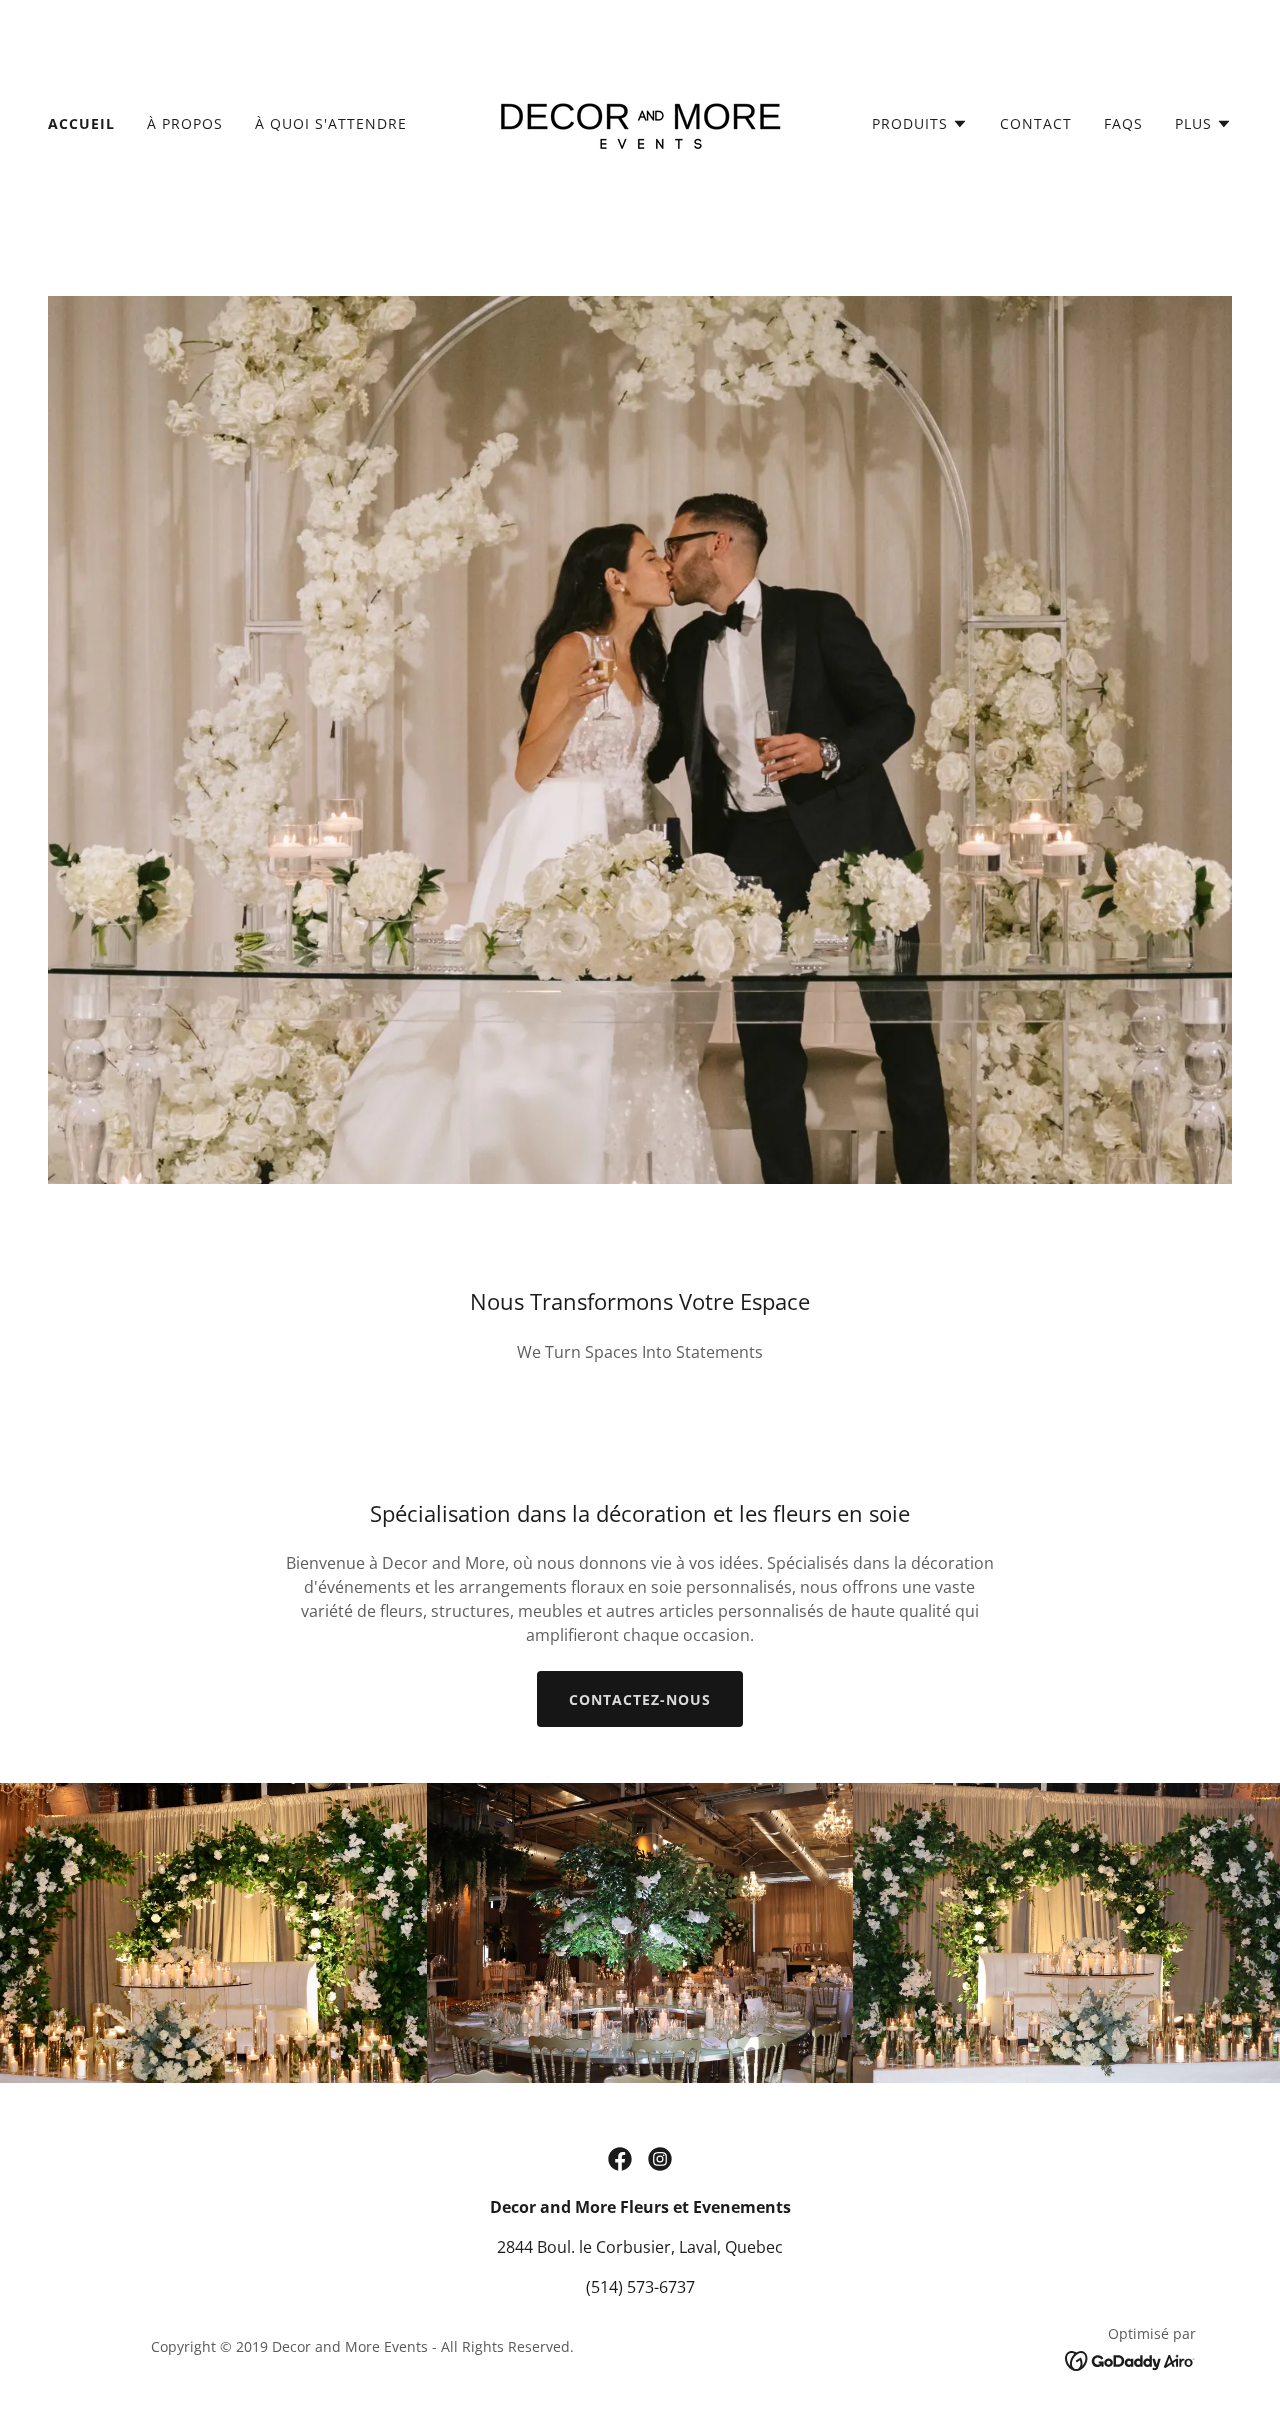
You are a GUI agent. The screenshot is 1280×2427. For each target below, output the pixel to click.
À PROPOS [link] (185, 123)
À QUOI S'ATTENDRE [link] (331, 123)
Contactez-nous (640, 1699)
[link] (640, 122)
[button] (920, 124)
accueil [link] (81, 123)
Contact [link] (1036, 123)
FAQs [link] (1123, 123)
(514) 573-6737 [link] (640, 2287)
